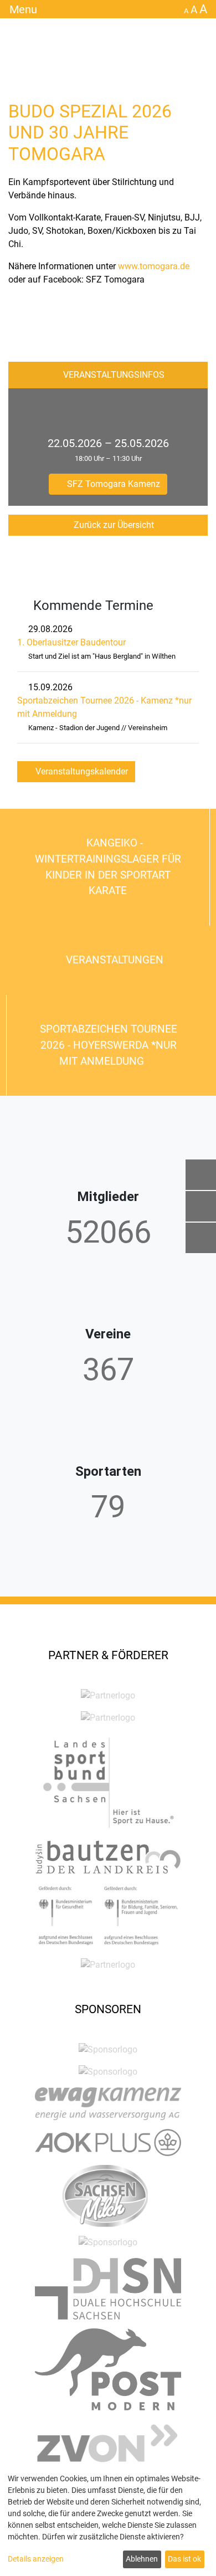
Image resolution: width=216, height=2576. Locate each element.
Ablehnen (142, 2559)
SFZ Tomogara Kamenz (112, 484)
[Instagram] (201, 1238)
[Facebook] (201, 1206)
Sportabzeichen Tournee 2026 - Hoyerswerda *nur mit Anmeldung (109, 1045)
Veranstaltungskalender (81, 771)
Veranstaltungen (113, 960)
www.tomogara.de (154, 266)
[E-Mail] (201, 1175)
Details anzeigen (36, 2559)
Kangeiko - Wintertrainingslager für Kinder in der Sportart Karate (108, 867)
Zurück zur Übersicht (113, 525)
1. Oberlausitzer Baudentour (71, 642)
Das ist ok (184, 2559)
